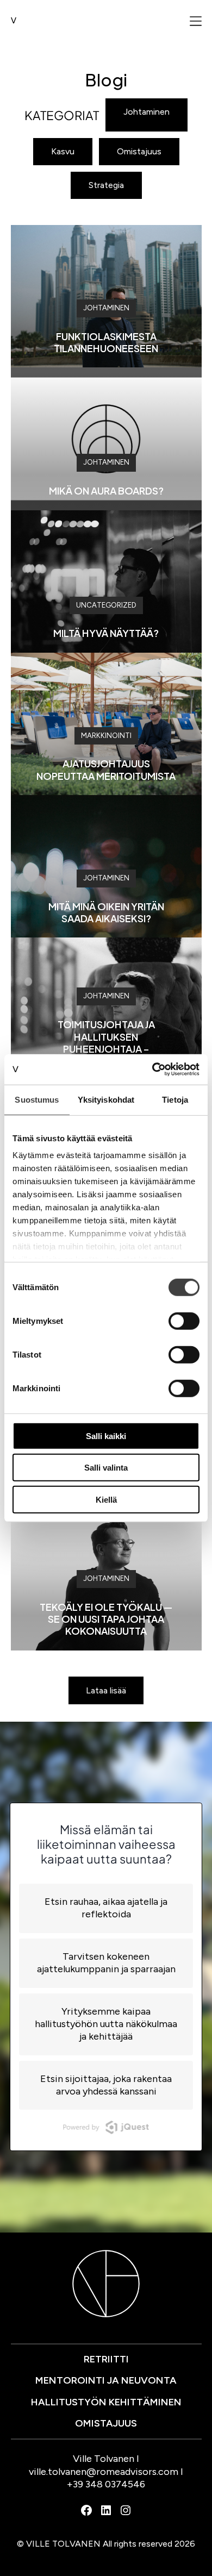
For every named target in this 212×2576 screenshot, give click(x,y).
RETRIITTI (106, 2359)
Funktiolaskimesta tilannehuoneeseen (106, 342)
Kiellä (106, 1499)
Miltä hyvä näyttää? (106, 633)
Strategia (106, 185)
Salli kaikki (106, 1436)
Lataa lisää (106, 1690)
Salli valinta (106, 1468)
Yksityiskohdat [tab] (106, 1099)
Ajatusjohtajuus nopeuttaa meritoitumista (106, 769)
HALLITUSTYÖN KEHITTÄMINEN (106, 2402)
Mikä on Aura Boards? (106, 490)
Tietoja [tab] (175, 1099)
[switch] (184, 1321)
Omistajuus (139, 151)
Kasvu (63, 151)
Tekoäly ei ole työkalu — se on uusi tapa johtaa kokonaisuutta (106, 1619)
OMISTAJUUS (106, 2423)
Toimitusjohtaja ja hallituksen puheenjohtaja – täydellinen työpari (106, 1042)
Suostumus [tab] (37, 1099)
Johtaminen (146, 112)
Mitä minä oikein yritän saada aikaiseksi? (106, 912)
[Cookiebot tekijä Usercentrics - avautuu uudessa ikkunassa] (152, 1070)
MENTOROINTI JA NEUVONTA (106, 2380)
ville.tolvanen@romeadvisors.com (104, 2472)
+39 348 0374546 (106, 2484)
